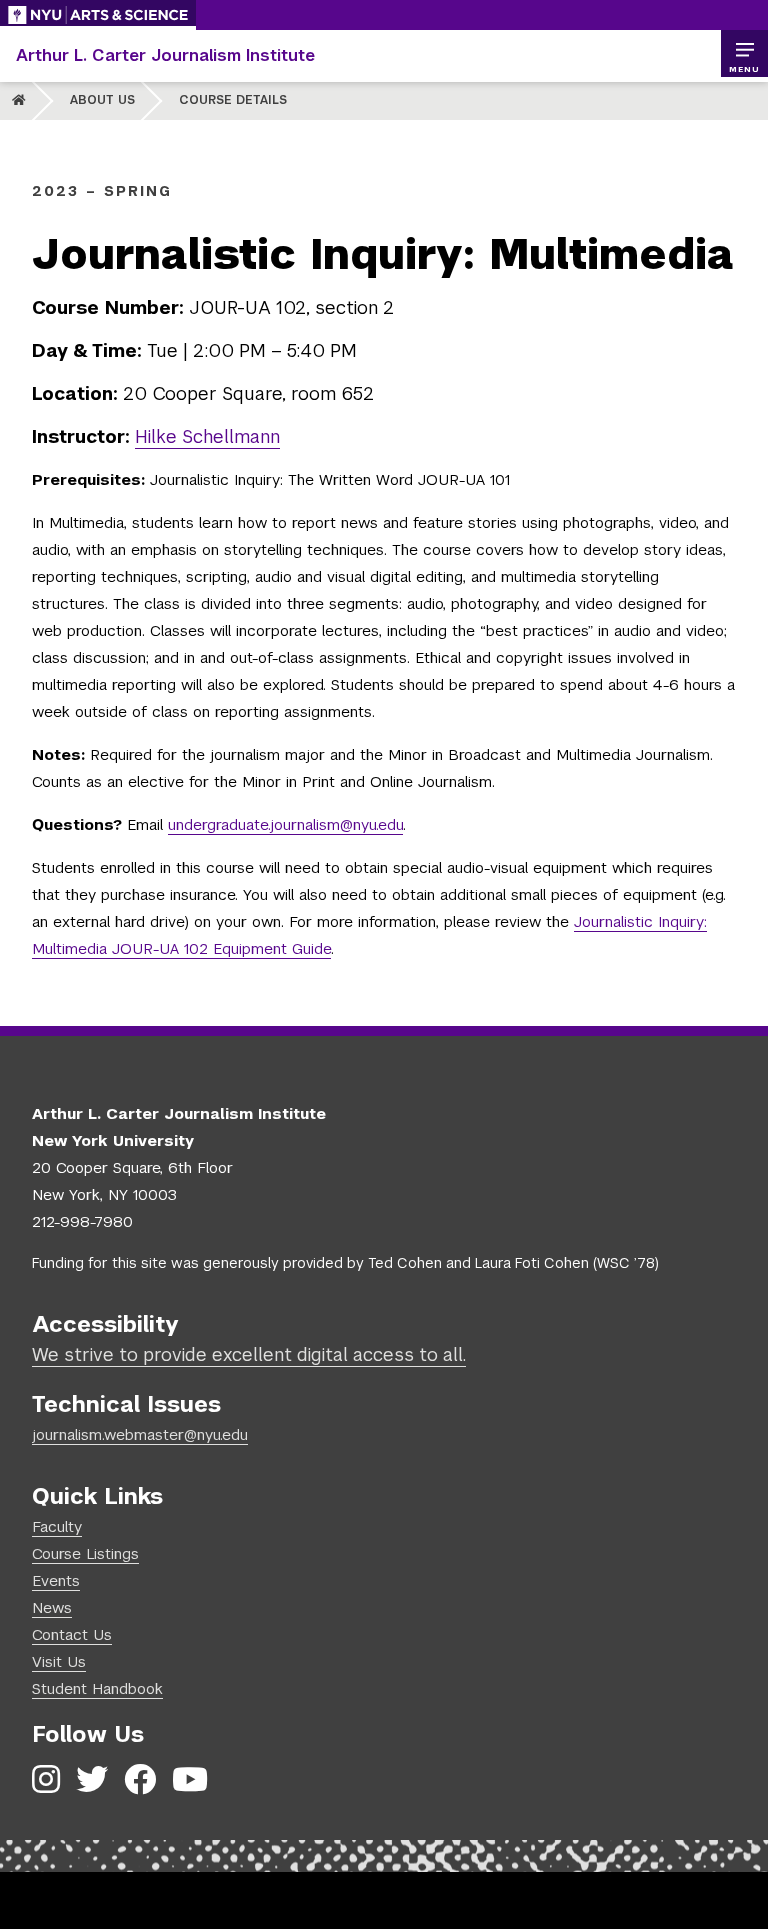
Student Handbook (97, 1688)
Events (56, 1580)
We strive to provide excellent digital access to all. (249, 1354)
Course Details (233, 100)
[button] (744, 54)
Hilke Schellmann (207, 436)
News (52, 1607)
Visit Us (59, 1661)
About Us (102, 100)
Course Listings (85, 1553)
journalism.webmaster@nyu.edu (140, 1434)
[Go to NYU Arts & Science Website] (98, 15)
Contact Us (72, 1634)
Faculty (57, 1526)
